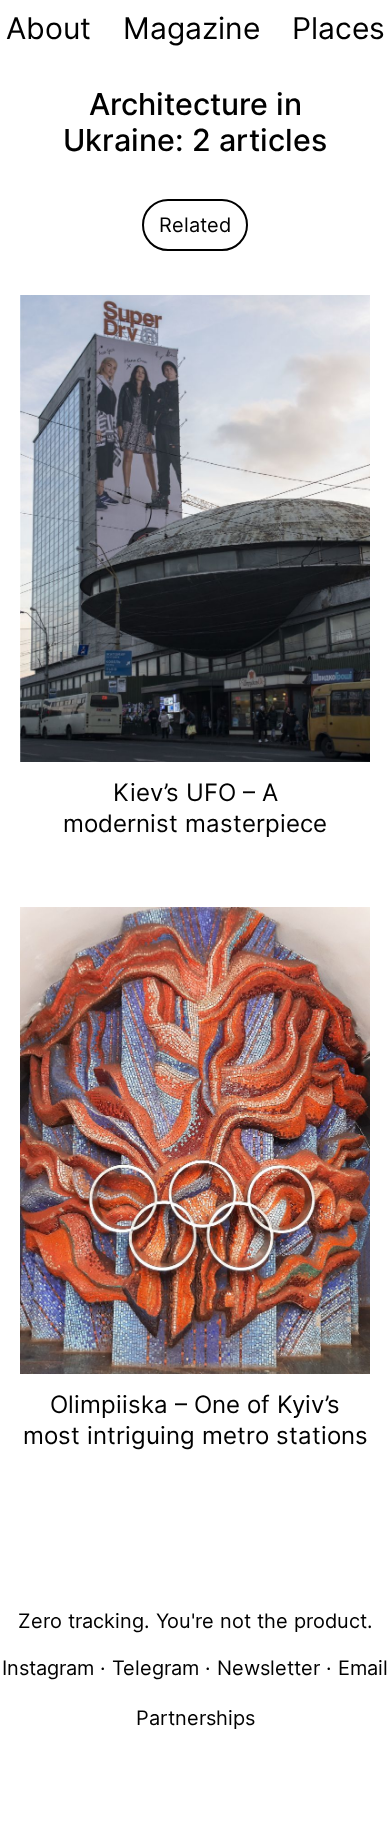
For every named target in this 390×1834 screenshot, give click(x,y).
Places (338, 28)
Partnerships (195, 1718)
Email (363, 1668)
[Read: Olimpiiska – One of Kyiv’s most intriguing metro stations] (195, 1139)
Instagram (48, 1668)
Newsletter (268, 1668)
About (48, 28)
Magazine (191, 28)
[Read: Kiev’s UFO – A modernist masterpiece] (195, 527)
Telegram (155, 1668)
